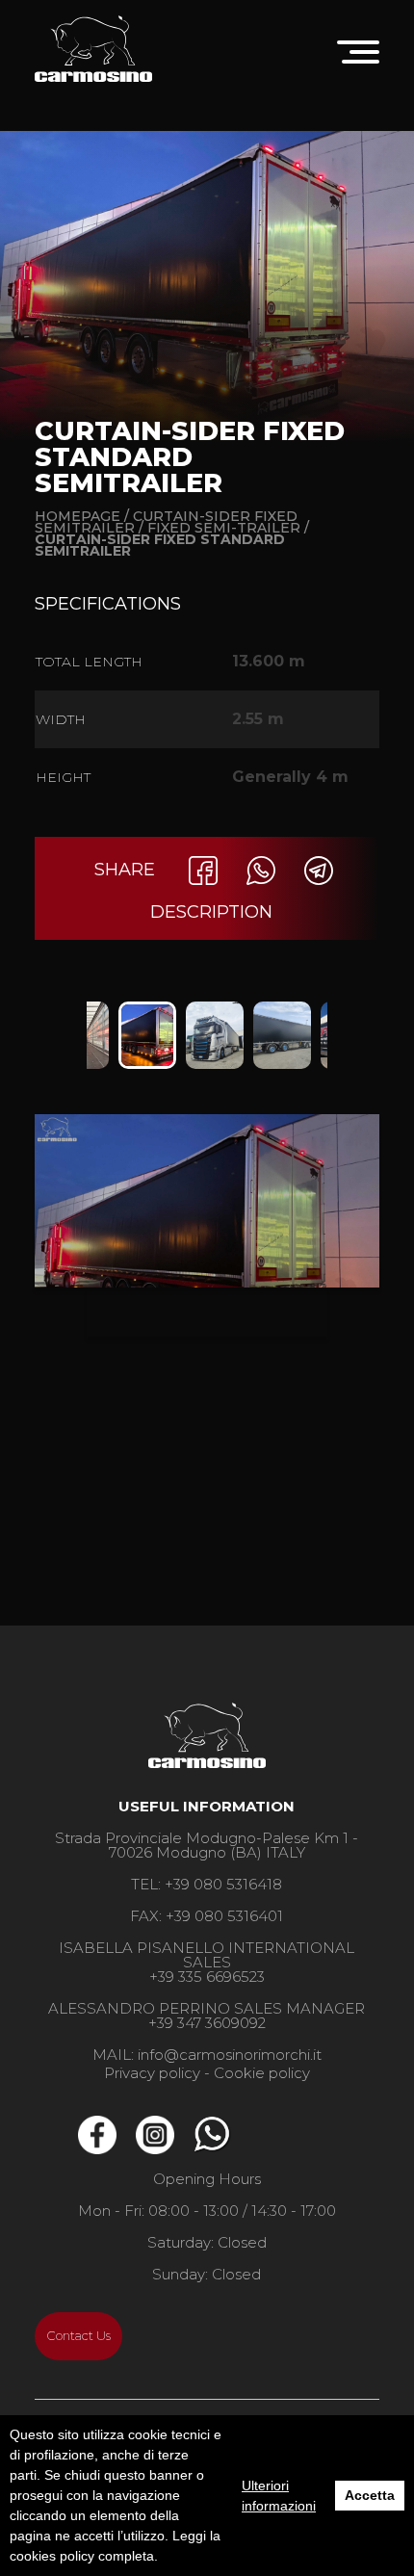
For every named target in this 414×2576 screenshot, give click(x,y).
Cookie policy (262, 2073)
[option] (147, 1035)
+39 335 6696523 (207, 1977)
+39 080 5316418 (223, 1884)
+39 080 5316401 (224, 1916)
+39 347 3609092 (207, 2023)
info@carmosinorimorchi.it (230, 2055)
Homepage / (82, 516)
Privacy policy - (157, 2073)
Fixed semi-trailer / (228, 528)
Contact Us (79, 2336)
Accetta (370, 2495)
